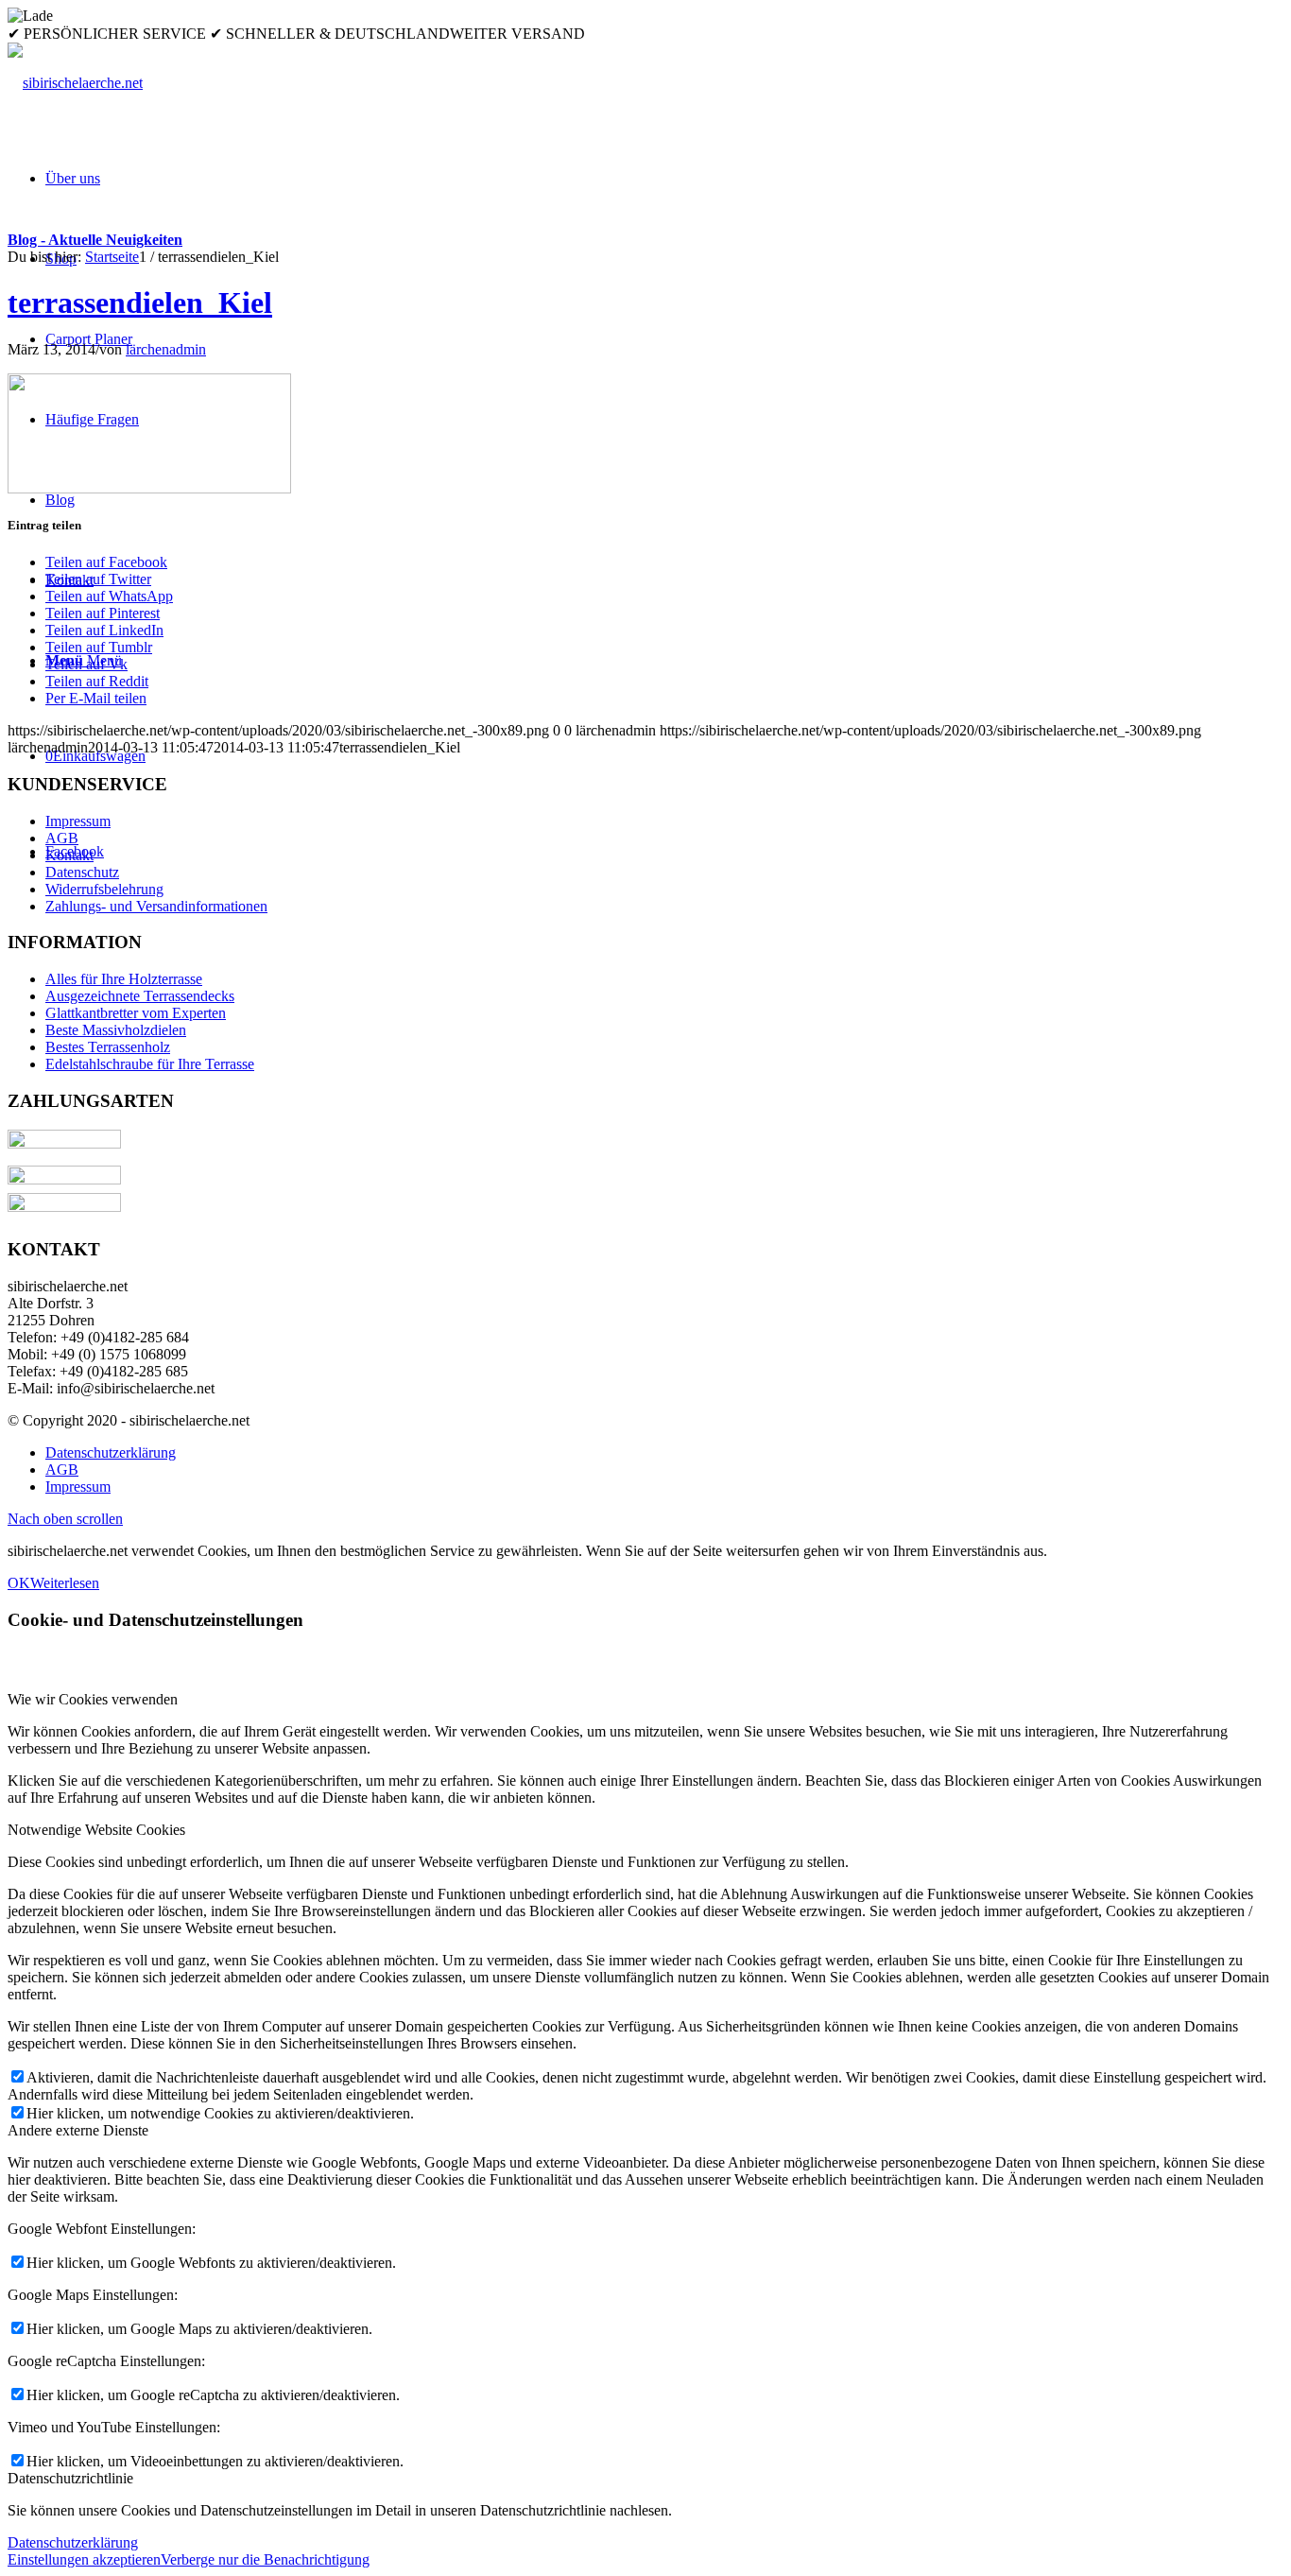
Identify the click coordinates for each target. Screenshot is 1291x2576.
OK (19, 1583)
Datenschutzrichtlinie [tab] (70, 2478)
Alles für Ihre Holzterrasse (124, 979)
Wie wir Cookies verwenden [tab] (93, 1699)
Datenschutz (82, 872)
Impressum (78, 821)
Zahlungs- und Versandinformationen (156, 906)
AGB (62, 838)
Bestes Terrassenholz (108, 1047)
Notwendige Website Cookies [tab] (96, 1830)
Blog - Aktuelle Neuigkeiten (95, 240)
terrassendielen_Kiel (140, 303)
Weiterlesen (65, 1583)
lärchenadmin (166, 349)
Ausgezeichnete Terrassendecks (140, 996)
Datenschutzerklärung (73, 2542)
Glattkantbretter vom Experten (136, 1013)
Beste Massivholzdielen (116, 1030)
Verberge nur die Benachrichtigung (265, 2559)
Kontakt (69, 855)
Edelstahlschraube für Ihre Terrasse (150, 1064)
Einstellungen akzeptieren (84, 2559)
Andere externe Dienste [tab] (78, 2130)
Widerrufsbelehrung (104, 889)
